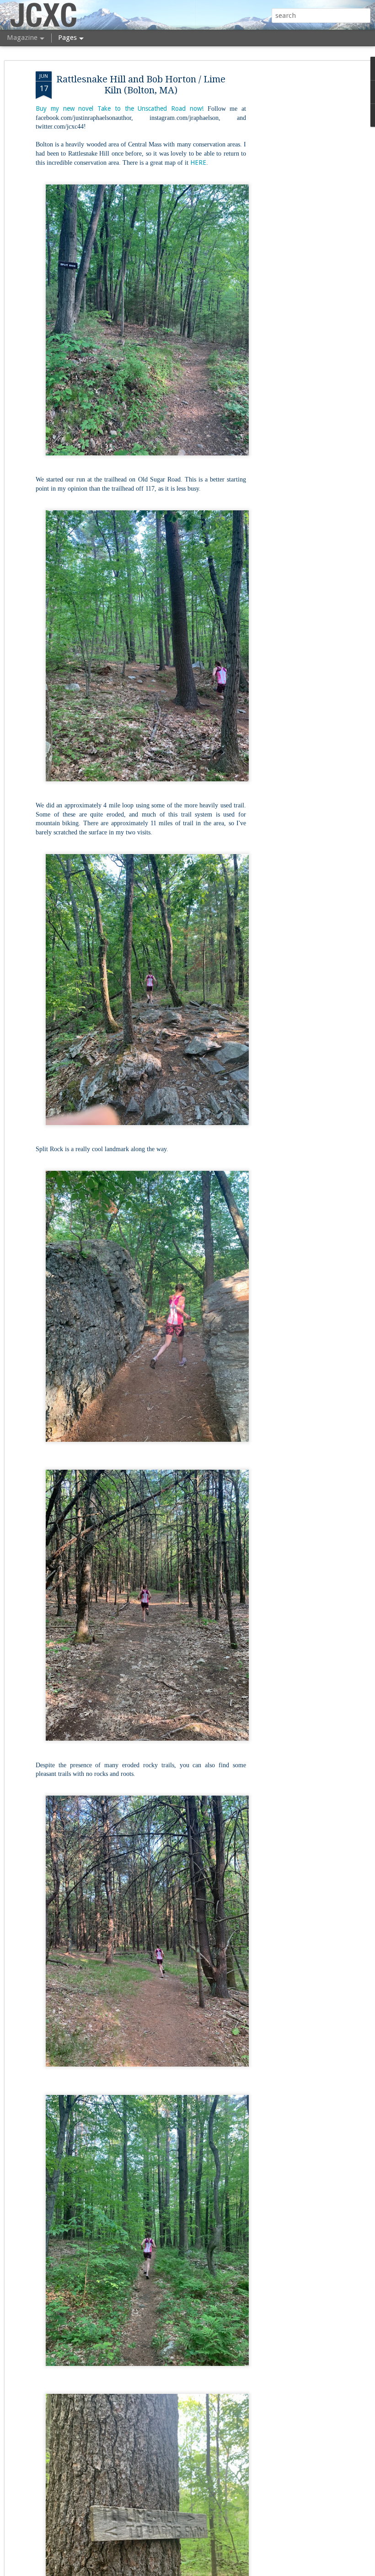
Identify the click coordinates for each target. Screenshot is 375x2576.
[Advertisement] (296, 216)
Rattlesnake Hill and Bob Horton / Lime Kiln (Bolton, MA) (141, 85)
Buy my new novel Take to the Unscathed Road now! (120, 108)
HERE (198, 162)
